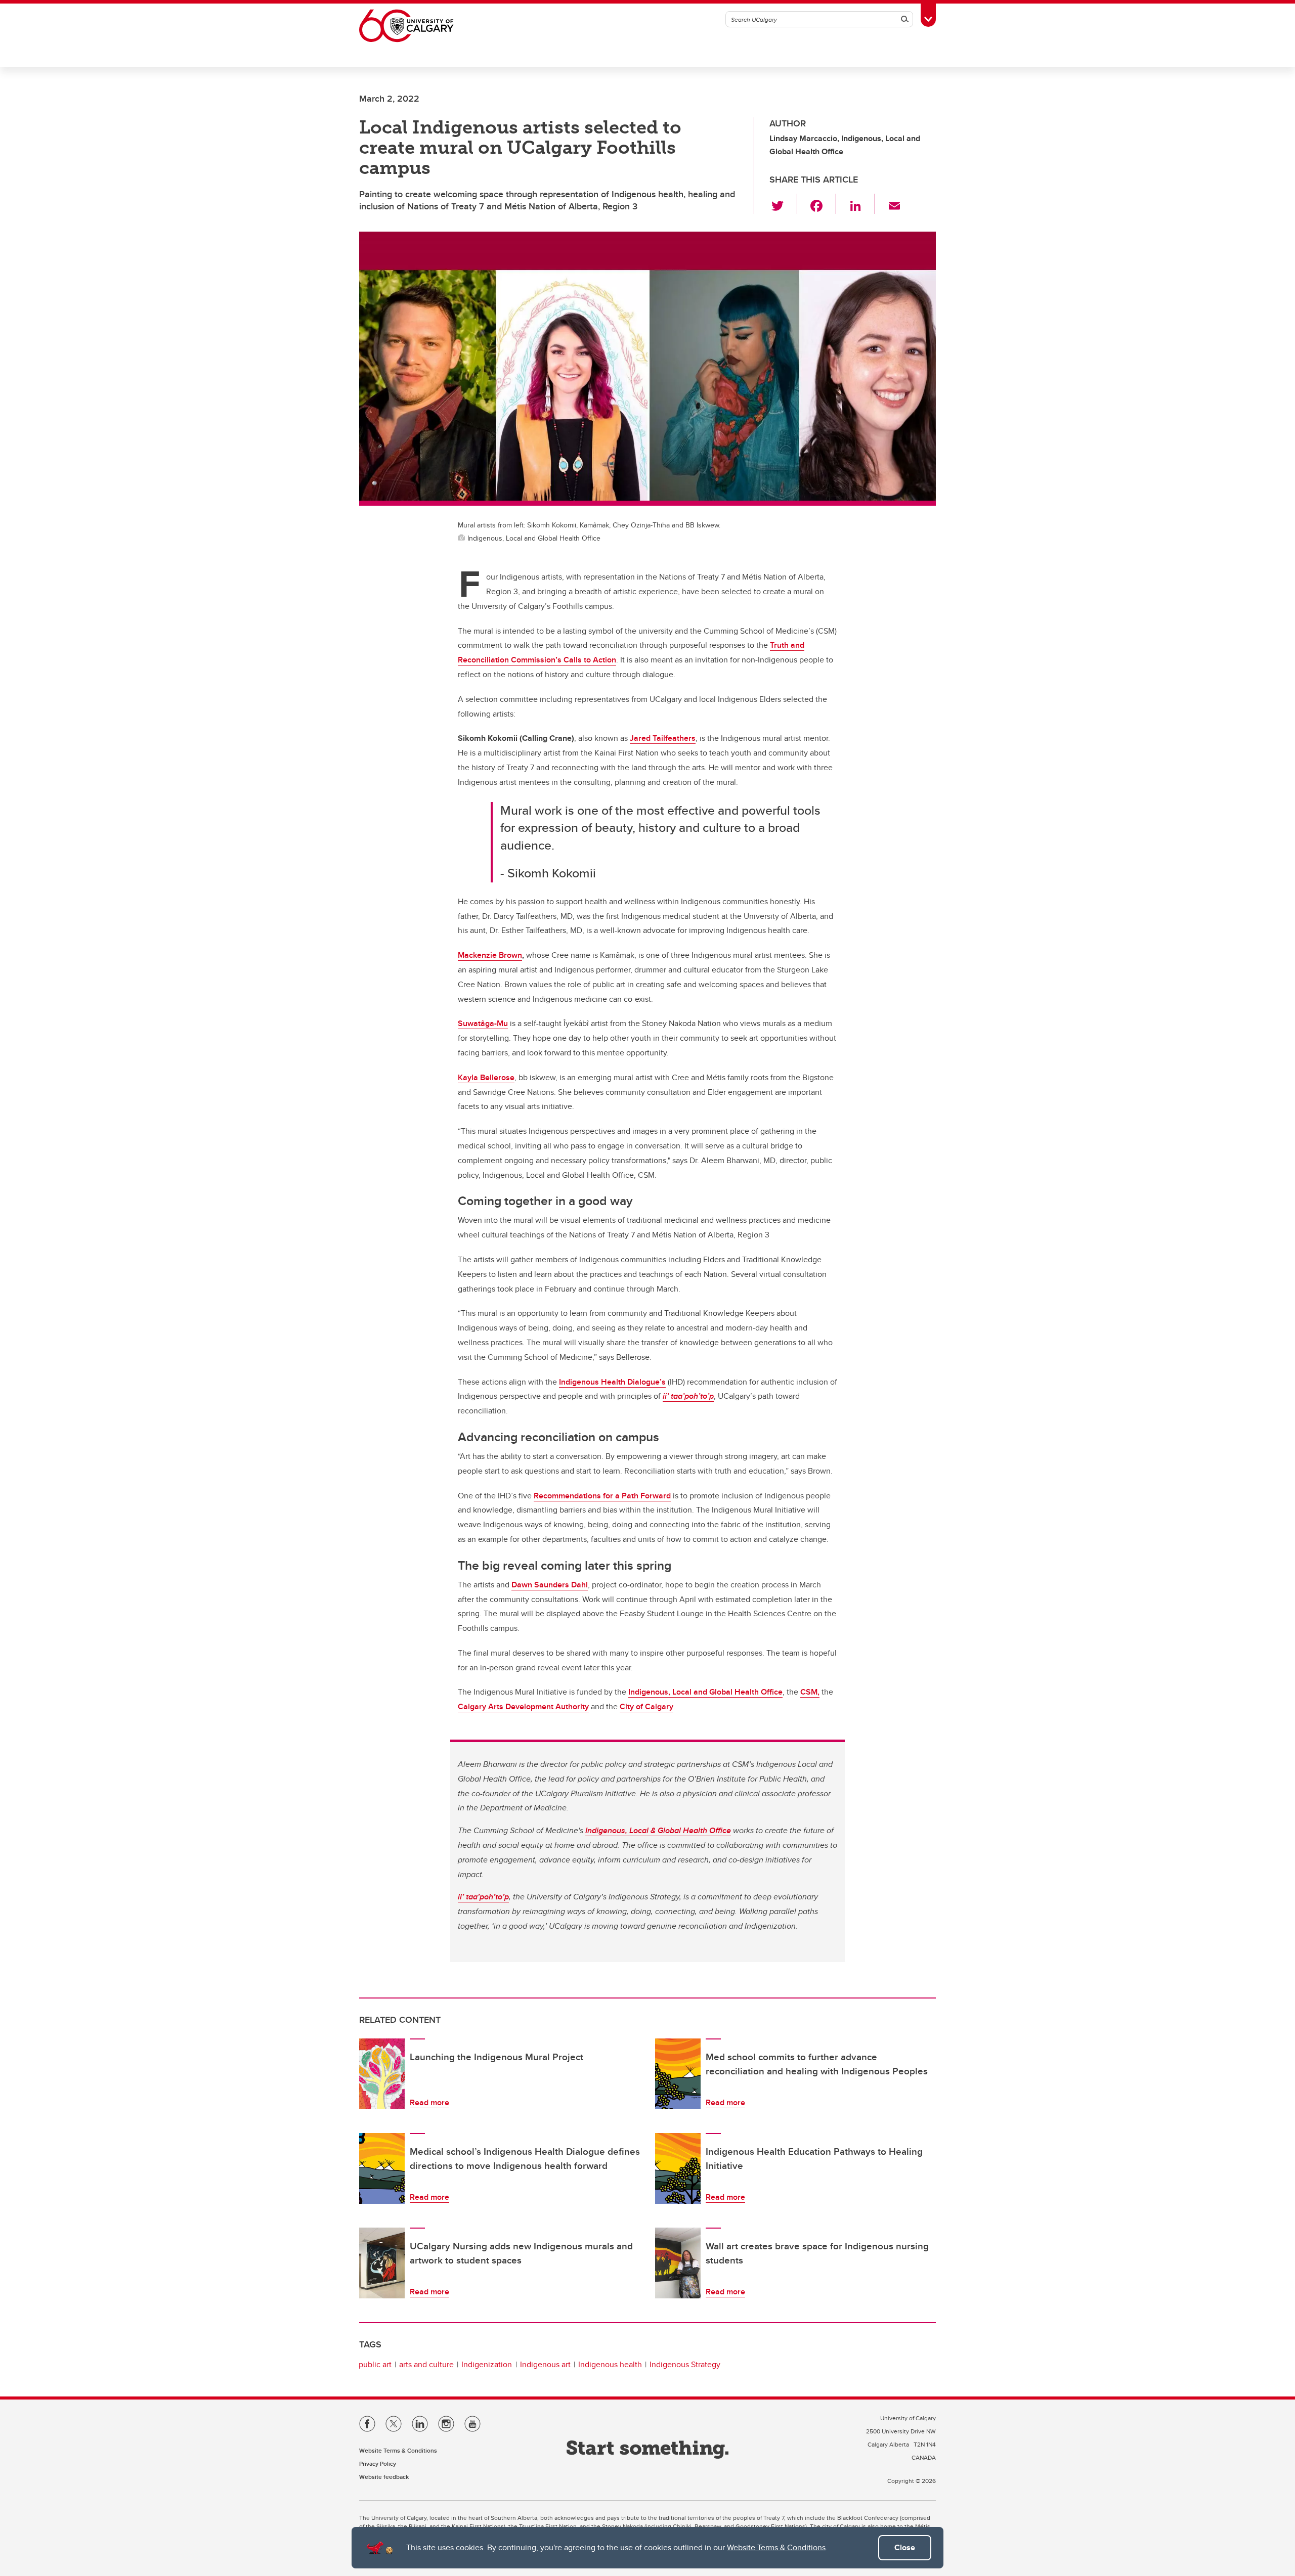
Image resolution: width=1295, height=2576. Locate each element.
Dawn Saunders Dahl (550, 1585)
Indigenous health (610, 2364)
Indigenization (487, 2364)
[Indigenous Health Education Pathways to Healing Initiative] (678, 2168)
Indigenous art (545, 2364)
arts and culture (426, 2364)
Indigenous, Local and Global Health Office (705, 1692)
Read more (429, 2102)
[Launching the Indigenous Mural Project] (382, 2074)
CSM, (810, 1692)
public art (375, 2364)
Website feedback (384, 2477)
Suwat (469, 1023)
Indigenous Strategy (685, 2364)
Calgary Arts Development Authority (523, 1706)
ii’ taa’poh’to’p (688, 1396)
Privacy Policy (378, 2463)
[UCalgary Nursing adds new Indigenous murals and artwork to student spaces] (382, 2263)
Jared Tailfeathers (663, 738)
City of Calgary (646, 1706)
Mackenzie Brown (490, 955)
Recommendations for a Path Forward (602, 1496)
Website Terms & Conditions (776, 2547)
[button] (783, 204)
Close (905, 2547)
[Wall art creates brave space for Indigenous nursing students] (678, 2263)
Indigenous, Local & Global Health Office (658, 1830)
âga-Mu (494, 1023)
